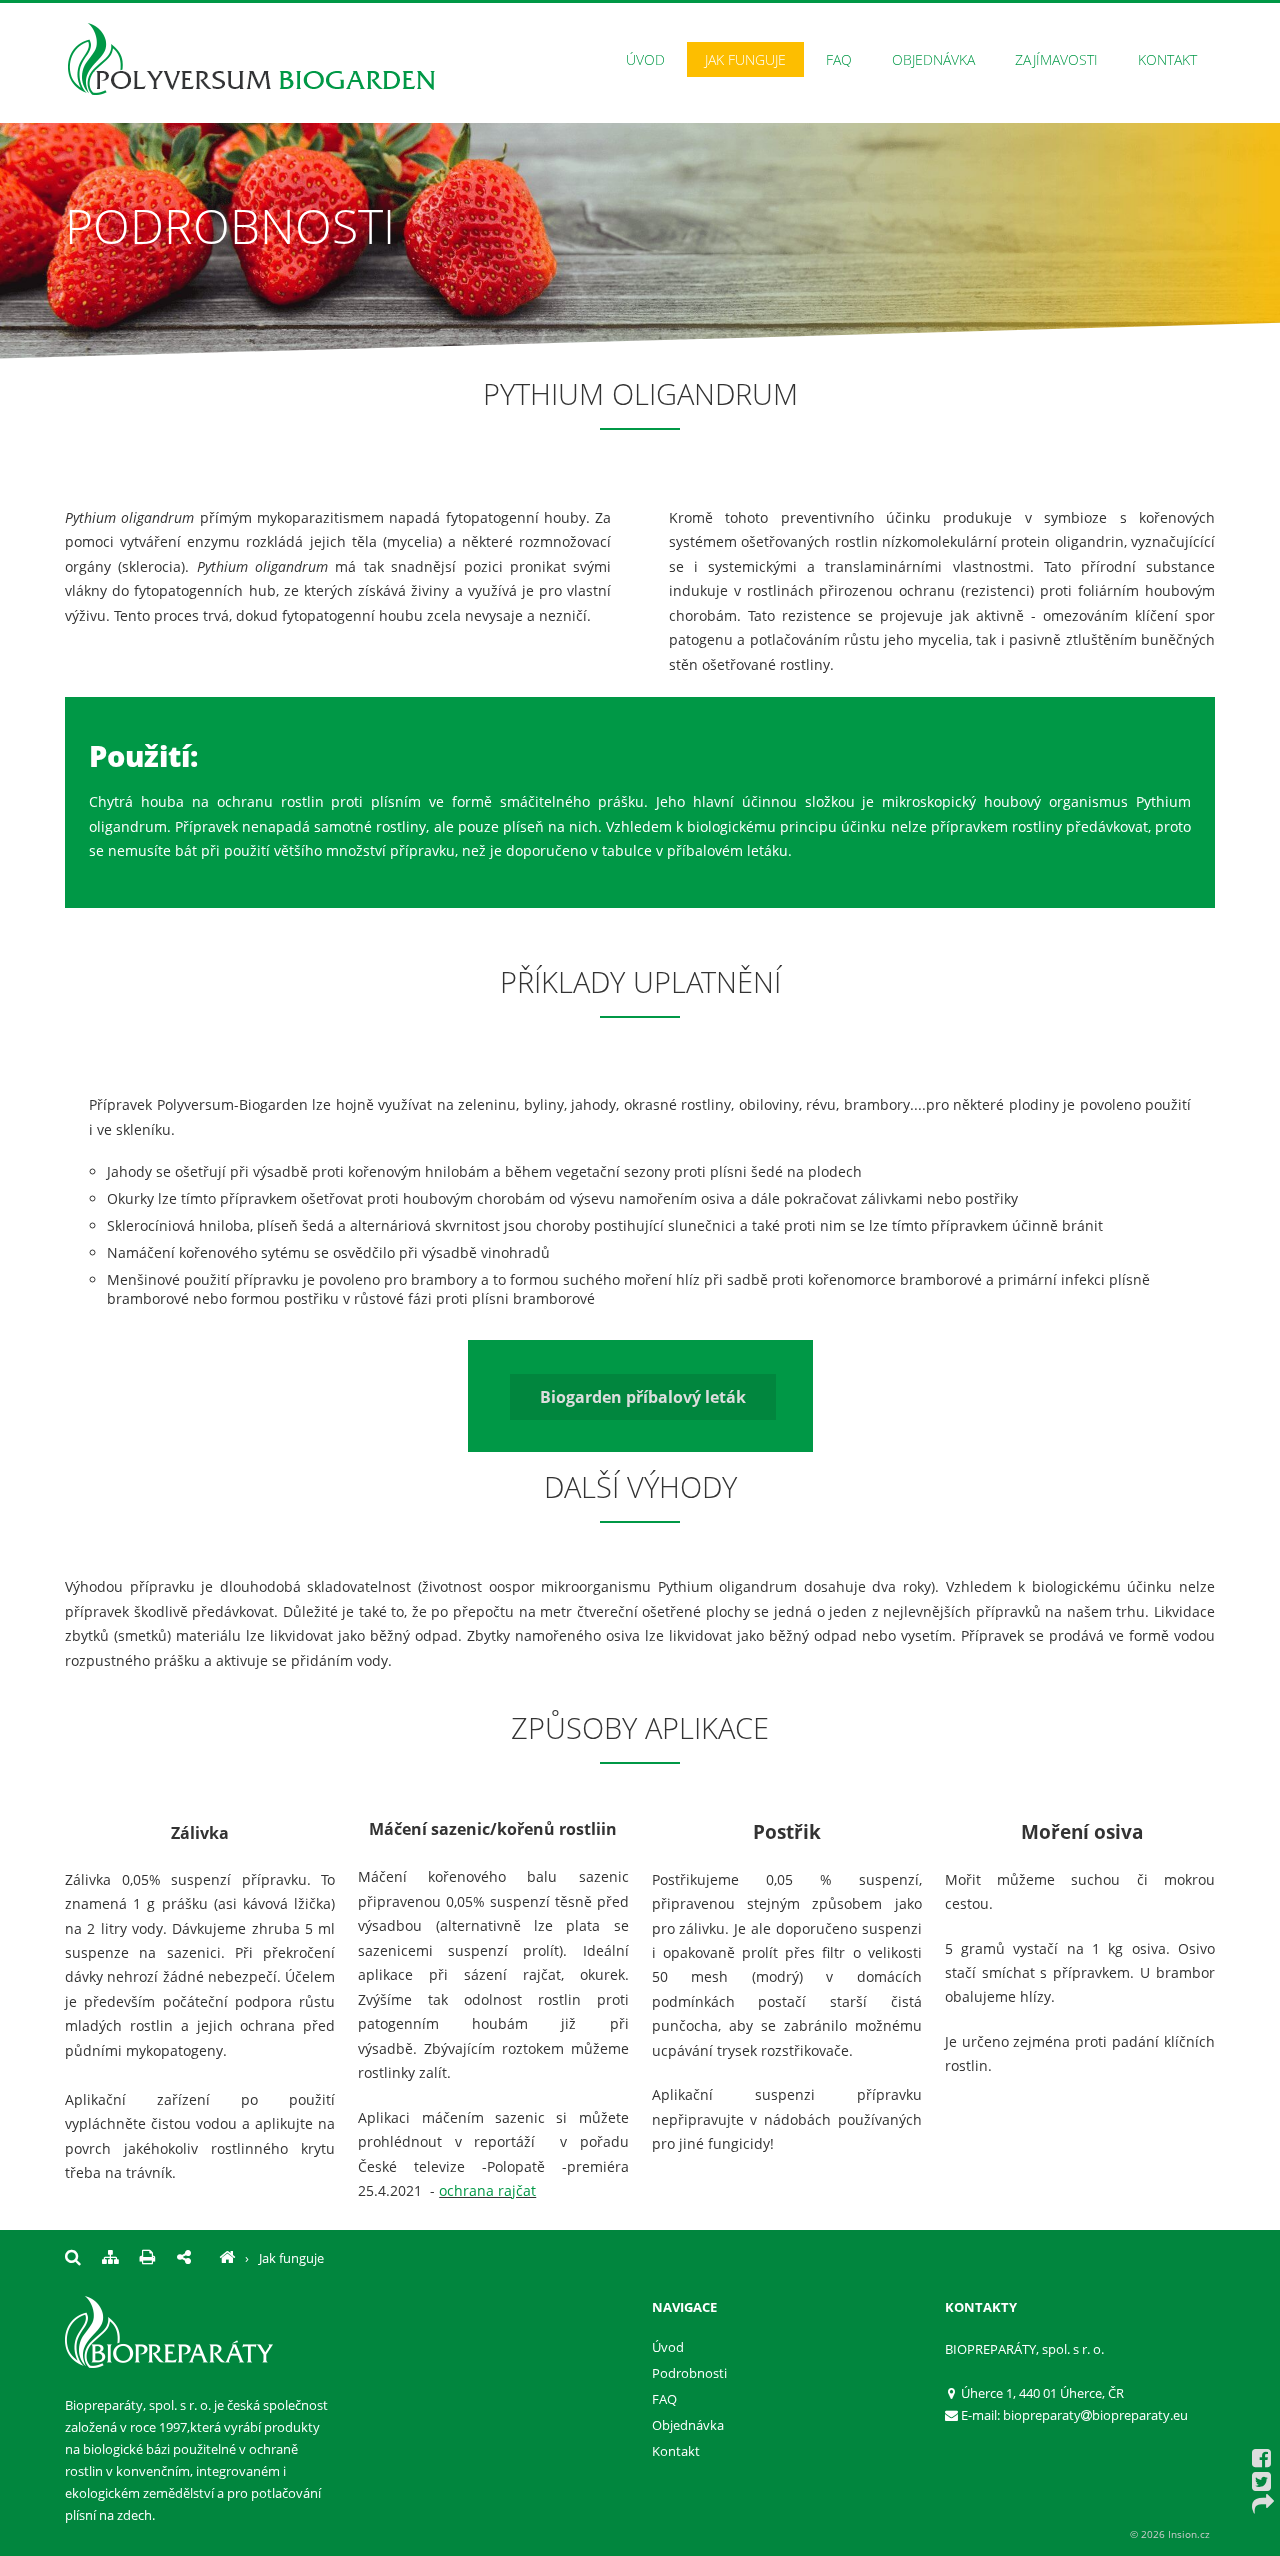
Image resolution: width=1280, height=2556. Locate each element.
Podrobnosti (689, 2373)
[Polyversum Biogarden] (227, 2258)
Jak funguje (745, 59)
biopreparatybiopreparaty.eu (1095, 2415)
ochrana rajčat (487, 2190)
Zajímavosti (1056, 59)
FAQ (839, 59)
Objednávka (933, 59)
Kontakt (1167, 59)
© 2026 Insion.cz (1170, 2534)
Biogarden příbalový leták (643, 1397)
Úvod (645, 59)
